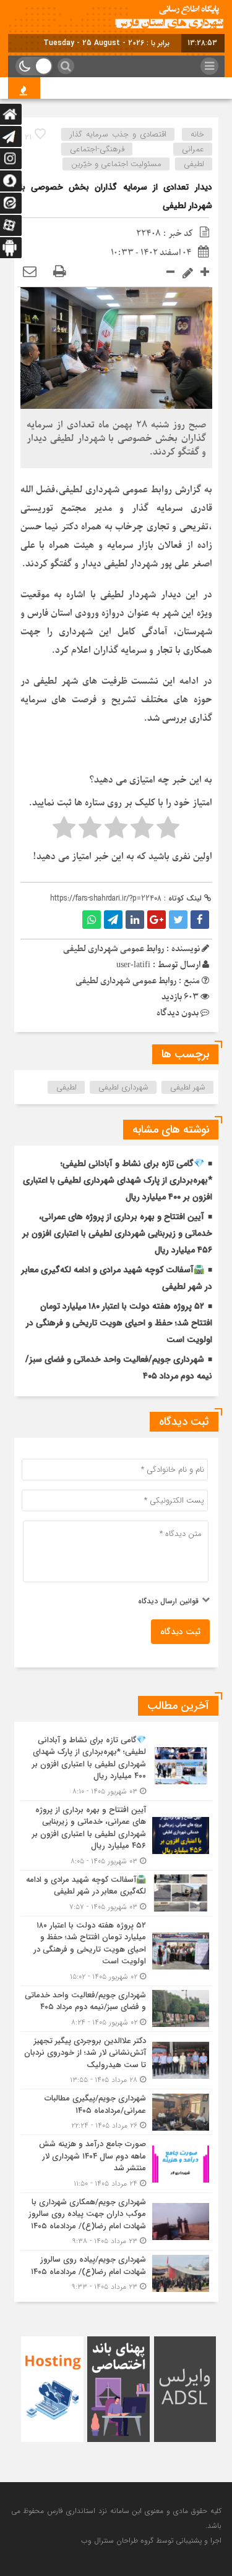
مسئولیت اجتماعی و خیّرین (116, 164)
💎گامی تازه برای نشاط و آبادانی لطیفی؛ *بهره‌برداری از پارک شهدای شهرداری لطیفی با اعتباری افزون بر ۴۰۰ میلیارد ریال (118, 1180)
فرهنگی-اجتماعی (97, 149)
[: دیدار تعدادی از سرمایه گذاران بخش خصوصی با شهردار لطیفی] (30, 272)
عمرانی (193, 149)
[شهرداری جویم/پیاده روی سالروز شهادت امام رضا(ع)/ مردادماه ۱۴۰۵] (116, 2272)
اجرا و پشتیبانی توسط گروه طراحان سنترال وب (151, 2540)
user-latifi (133, 965)
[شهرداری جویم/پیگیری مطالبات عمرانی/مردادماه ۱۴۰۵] (116, 2112)
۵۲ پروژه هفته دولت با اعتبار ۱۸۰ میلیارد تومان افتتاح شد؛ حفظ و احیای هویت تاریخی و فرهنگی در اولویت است (119, 1323)
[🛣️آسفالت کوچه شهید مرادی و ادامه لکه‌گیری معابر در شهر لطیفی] (116, 1893)
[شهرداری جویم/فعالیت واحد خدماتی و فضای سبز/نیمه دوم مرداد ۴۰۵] (116, 2009)
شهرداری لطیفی (123, 1087)
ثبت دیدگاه (180, 1632)
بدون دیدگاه (178, 1013)
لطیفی (67, 1087)
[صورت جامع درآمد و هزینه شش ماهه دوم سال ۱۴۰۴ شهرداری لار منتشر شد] (116, 2164)
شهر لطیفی (188, 1087)
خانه (197, 134)
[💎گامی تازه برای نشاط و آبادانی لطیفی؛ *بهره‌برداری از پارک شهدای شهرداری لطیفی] (116, 1766)
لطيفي (194, 164)
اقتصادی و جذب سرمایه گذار (118, 134)
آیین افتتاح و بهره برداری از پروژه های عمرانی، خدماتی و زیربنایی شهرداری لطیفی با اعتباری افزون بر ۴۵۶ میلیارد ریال (117, 1233)
